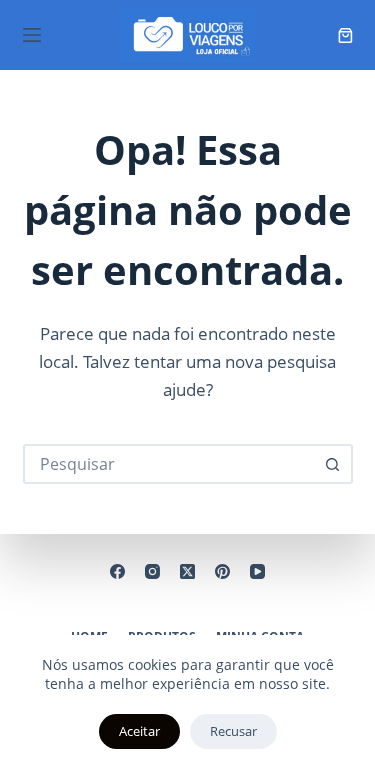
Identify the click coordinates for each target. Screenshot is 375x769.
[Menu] (32, 35)
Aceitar (139, 731)
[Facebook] (117, 571)
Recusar (233, 731)
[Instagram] (152, 571)
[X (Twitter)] (187, 571)
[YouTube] (257, 571)
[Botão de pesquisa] (333, 464)
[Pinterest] (222, 571)
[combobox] (170, 464)
